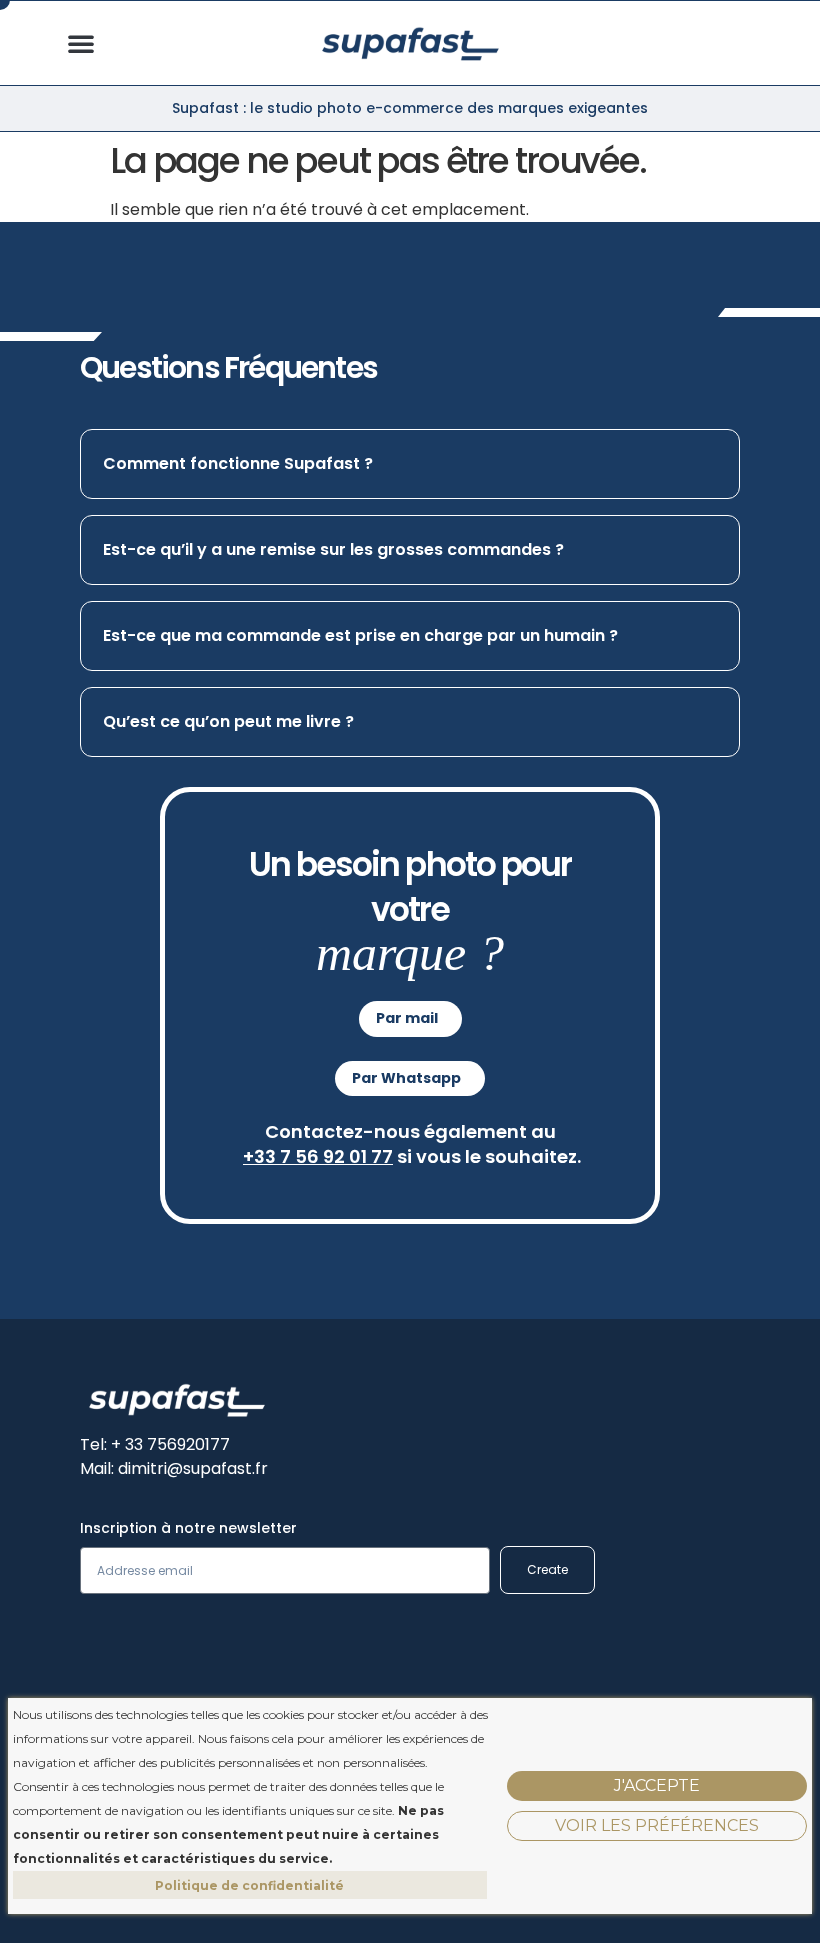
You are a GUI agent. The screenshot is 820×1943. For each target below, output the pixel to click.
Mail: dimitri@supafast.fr (174, 1468)
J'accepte (657, 1785)
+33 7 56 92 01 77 (318, 1156)
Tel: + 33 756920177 (155, 1444)
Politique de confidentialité (249, 1885)
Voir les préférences (657, 1825)
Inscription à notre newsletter (188, 1529)
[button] (81, 43)
